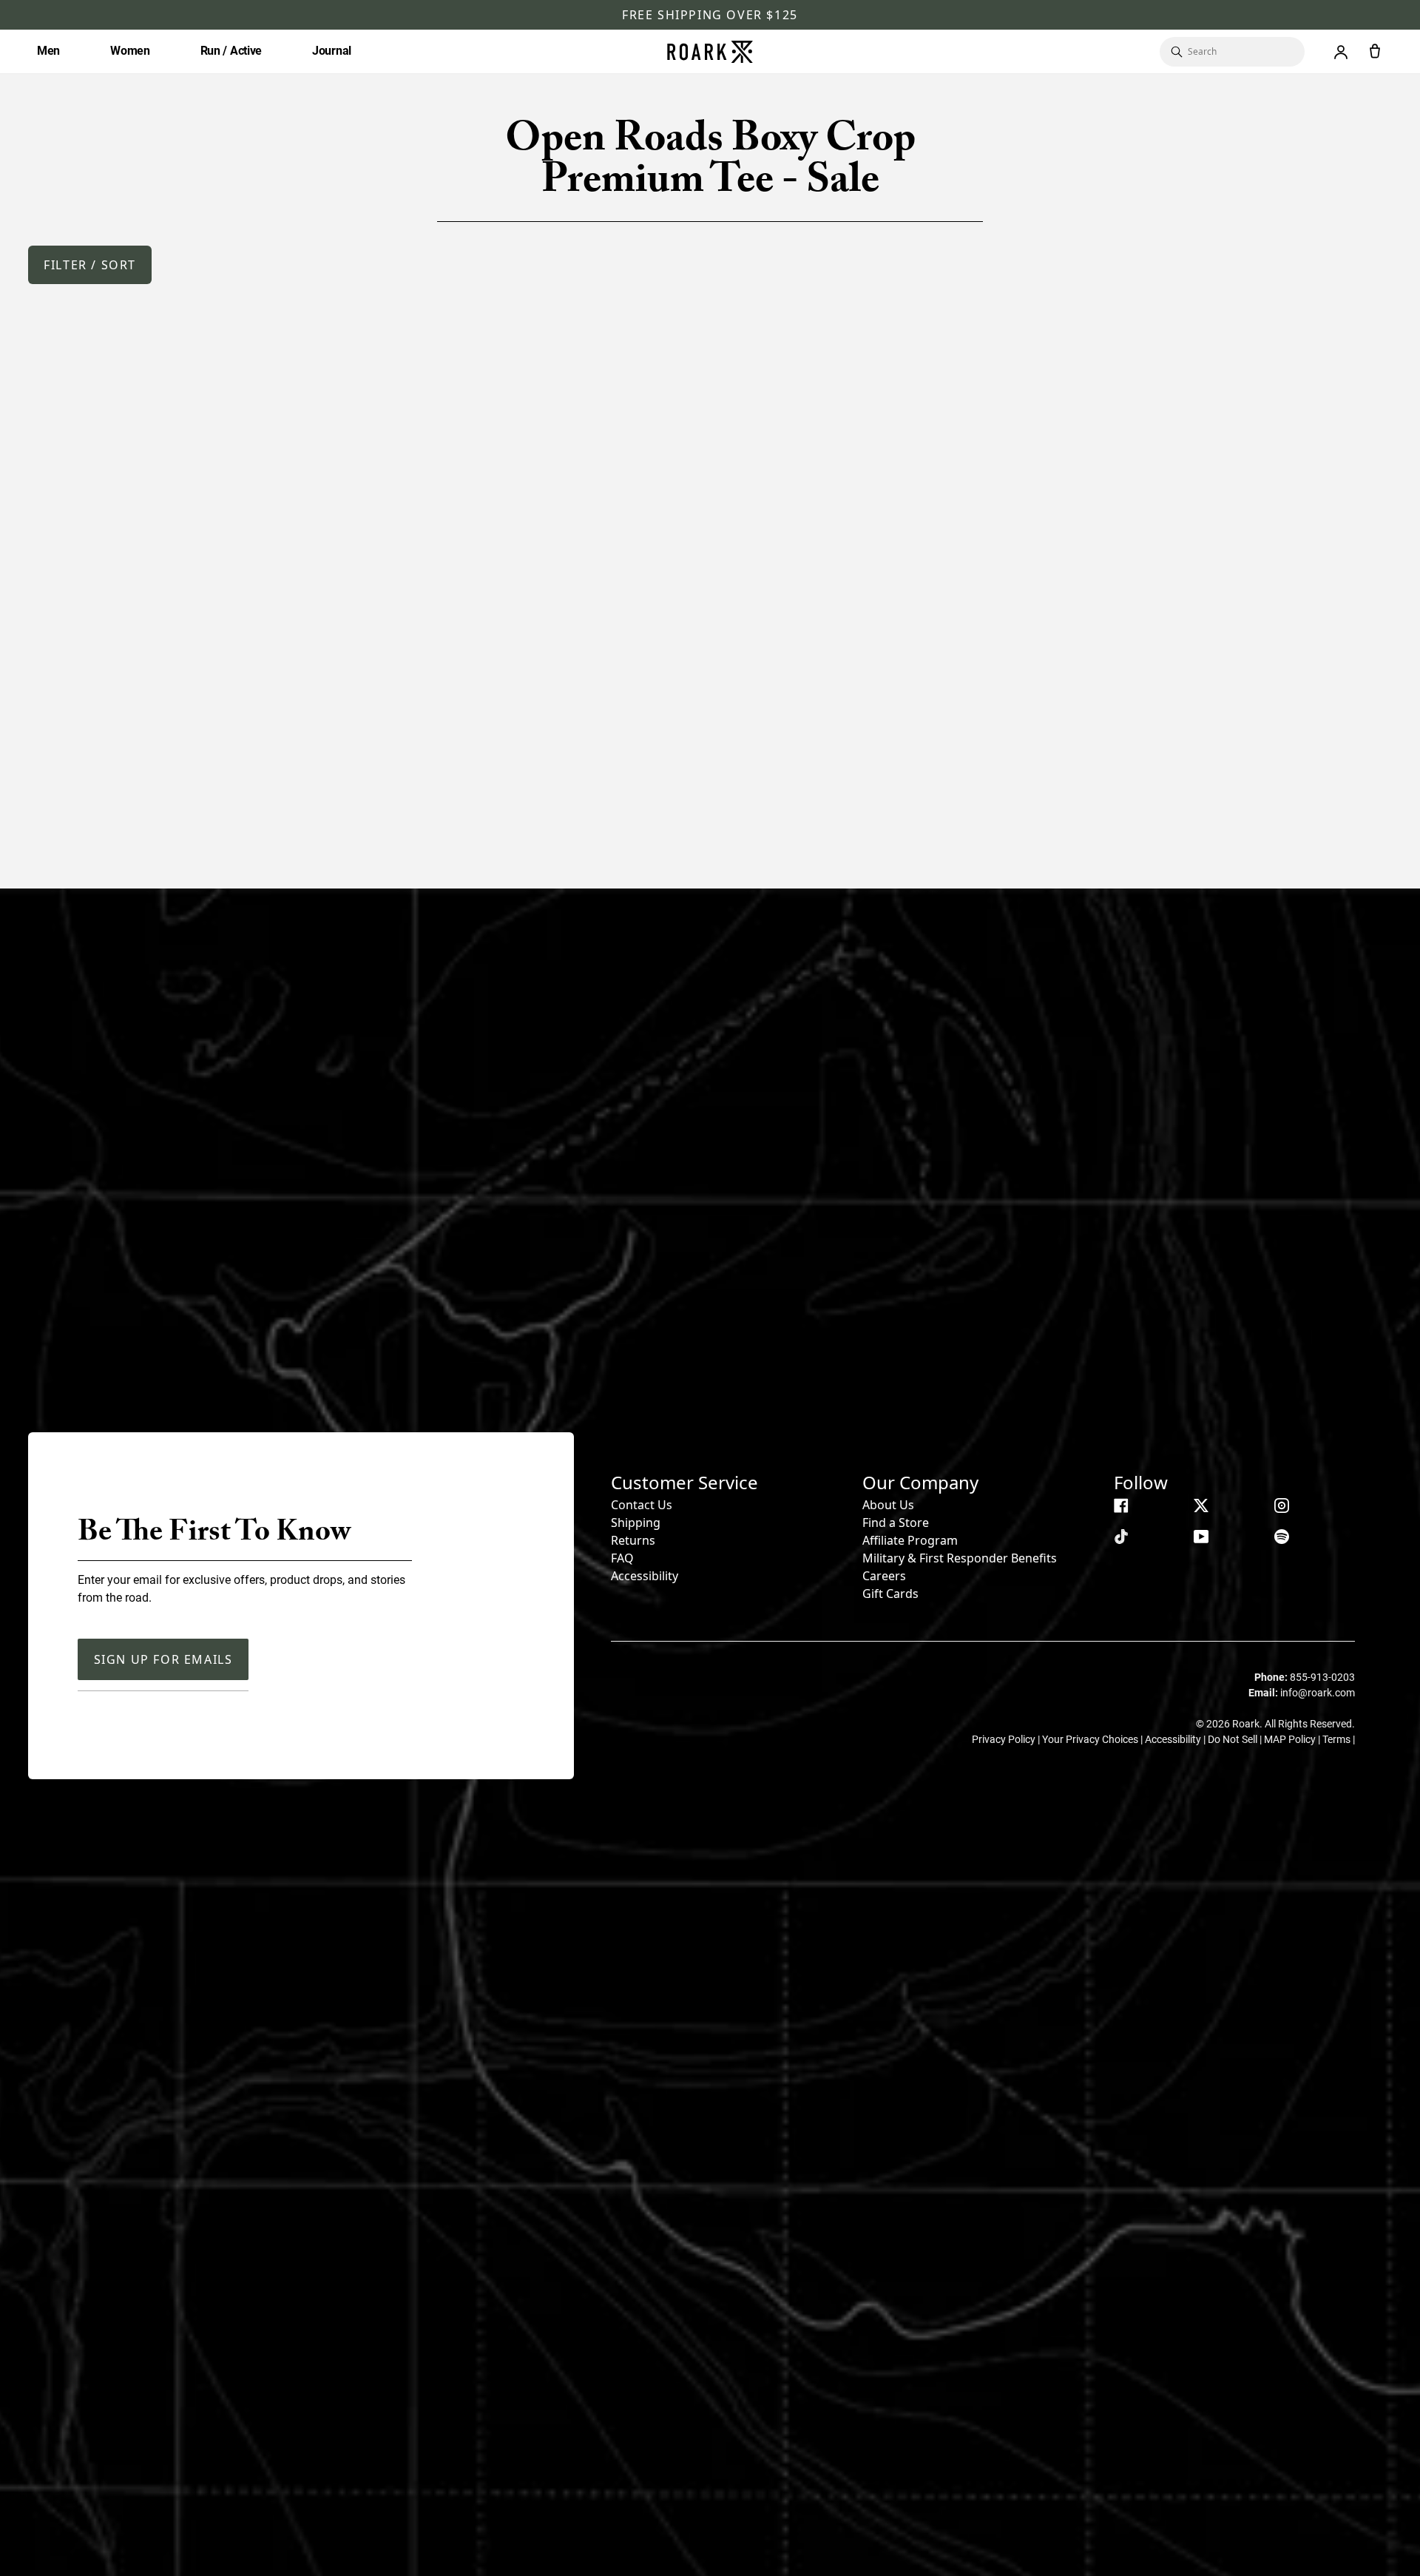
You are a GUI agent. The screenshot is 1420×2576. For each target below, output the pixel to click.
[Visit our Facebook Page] (1121, 1506)
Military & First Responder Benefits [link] (960, 1558)
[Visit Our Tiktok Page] (1121, 1537)
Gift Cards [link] (890, 1594)
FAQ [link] (622, 1558)
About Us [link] (888, 1505)
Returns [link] (633, 1540)
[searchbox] (1239, 52)
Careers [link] (884, 1576)
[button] (90, 265)
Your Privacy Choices (1091, 1739)
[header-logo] (710, 52)
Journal (332, 51)
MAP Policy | (1293, 1739)
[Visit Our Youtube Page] (1201, 1537)
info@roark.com (1318, 1693)
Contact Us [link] (642, 1505)
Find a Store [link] (896, 1523)
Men (48, 51)
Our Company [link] (920, 1482)
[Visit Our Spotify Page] (1282, 1537)
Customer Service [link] (684, 1482)
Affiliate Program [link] (910, 1540)
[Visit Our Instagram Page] (1282, 1506)
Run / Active (231, 51)
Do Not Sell (1234, 1739)
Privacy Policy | (1007, 1739)
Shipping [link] (636, 1523)
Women (130, 51)
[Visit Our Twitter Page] (1201, 1506)
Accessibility (645, 1576)
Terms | (1339, 1739)
